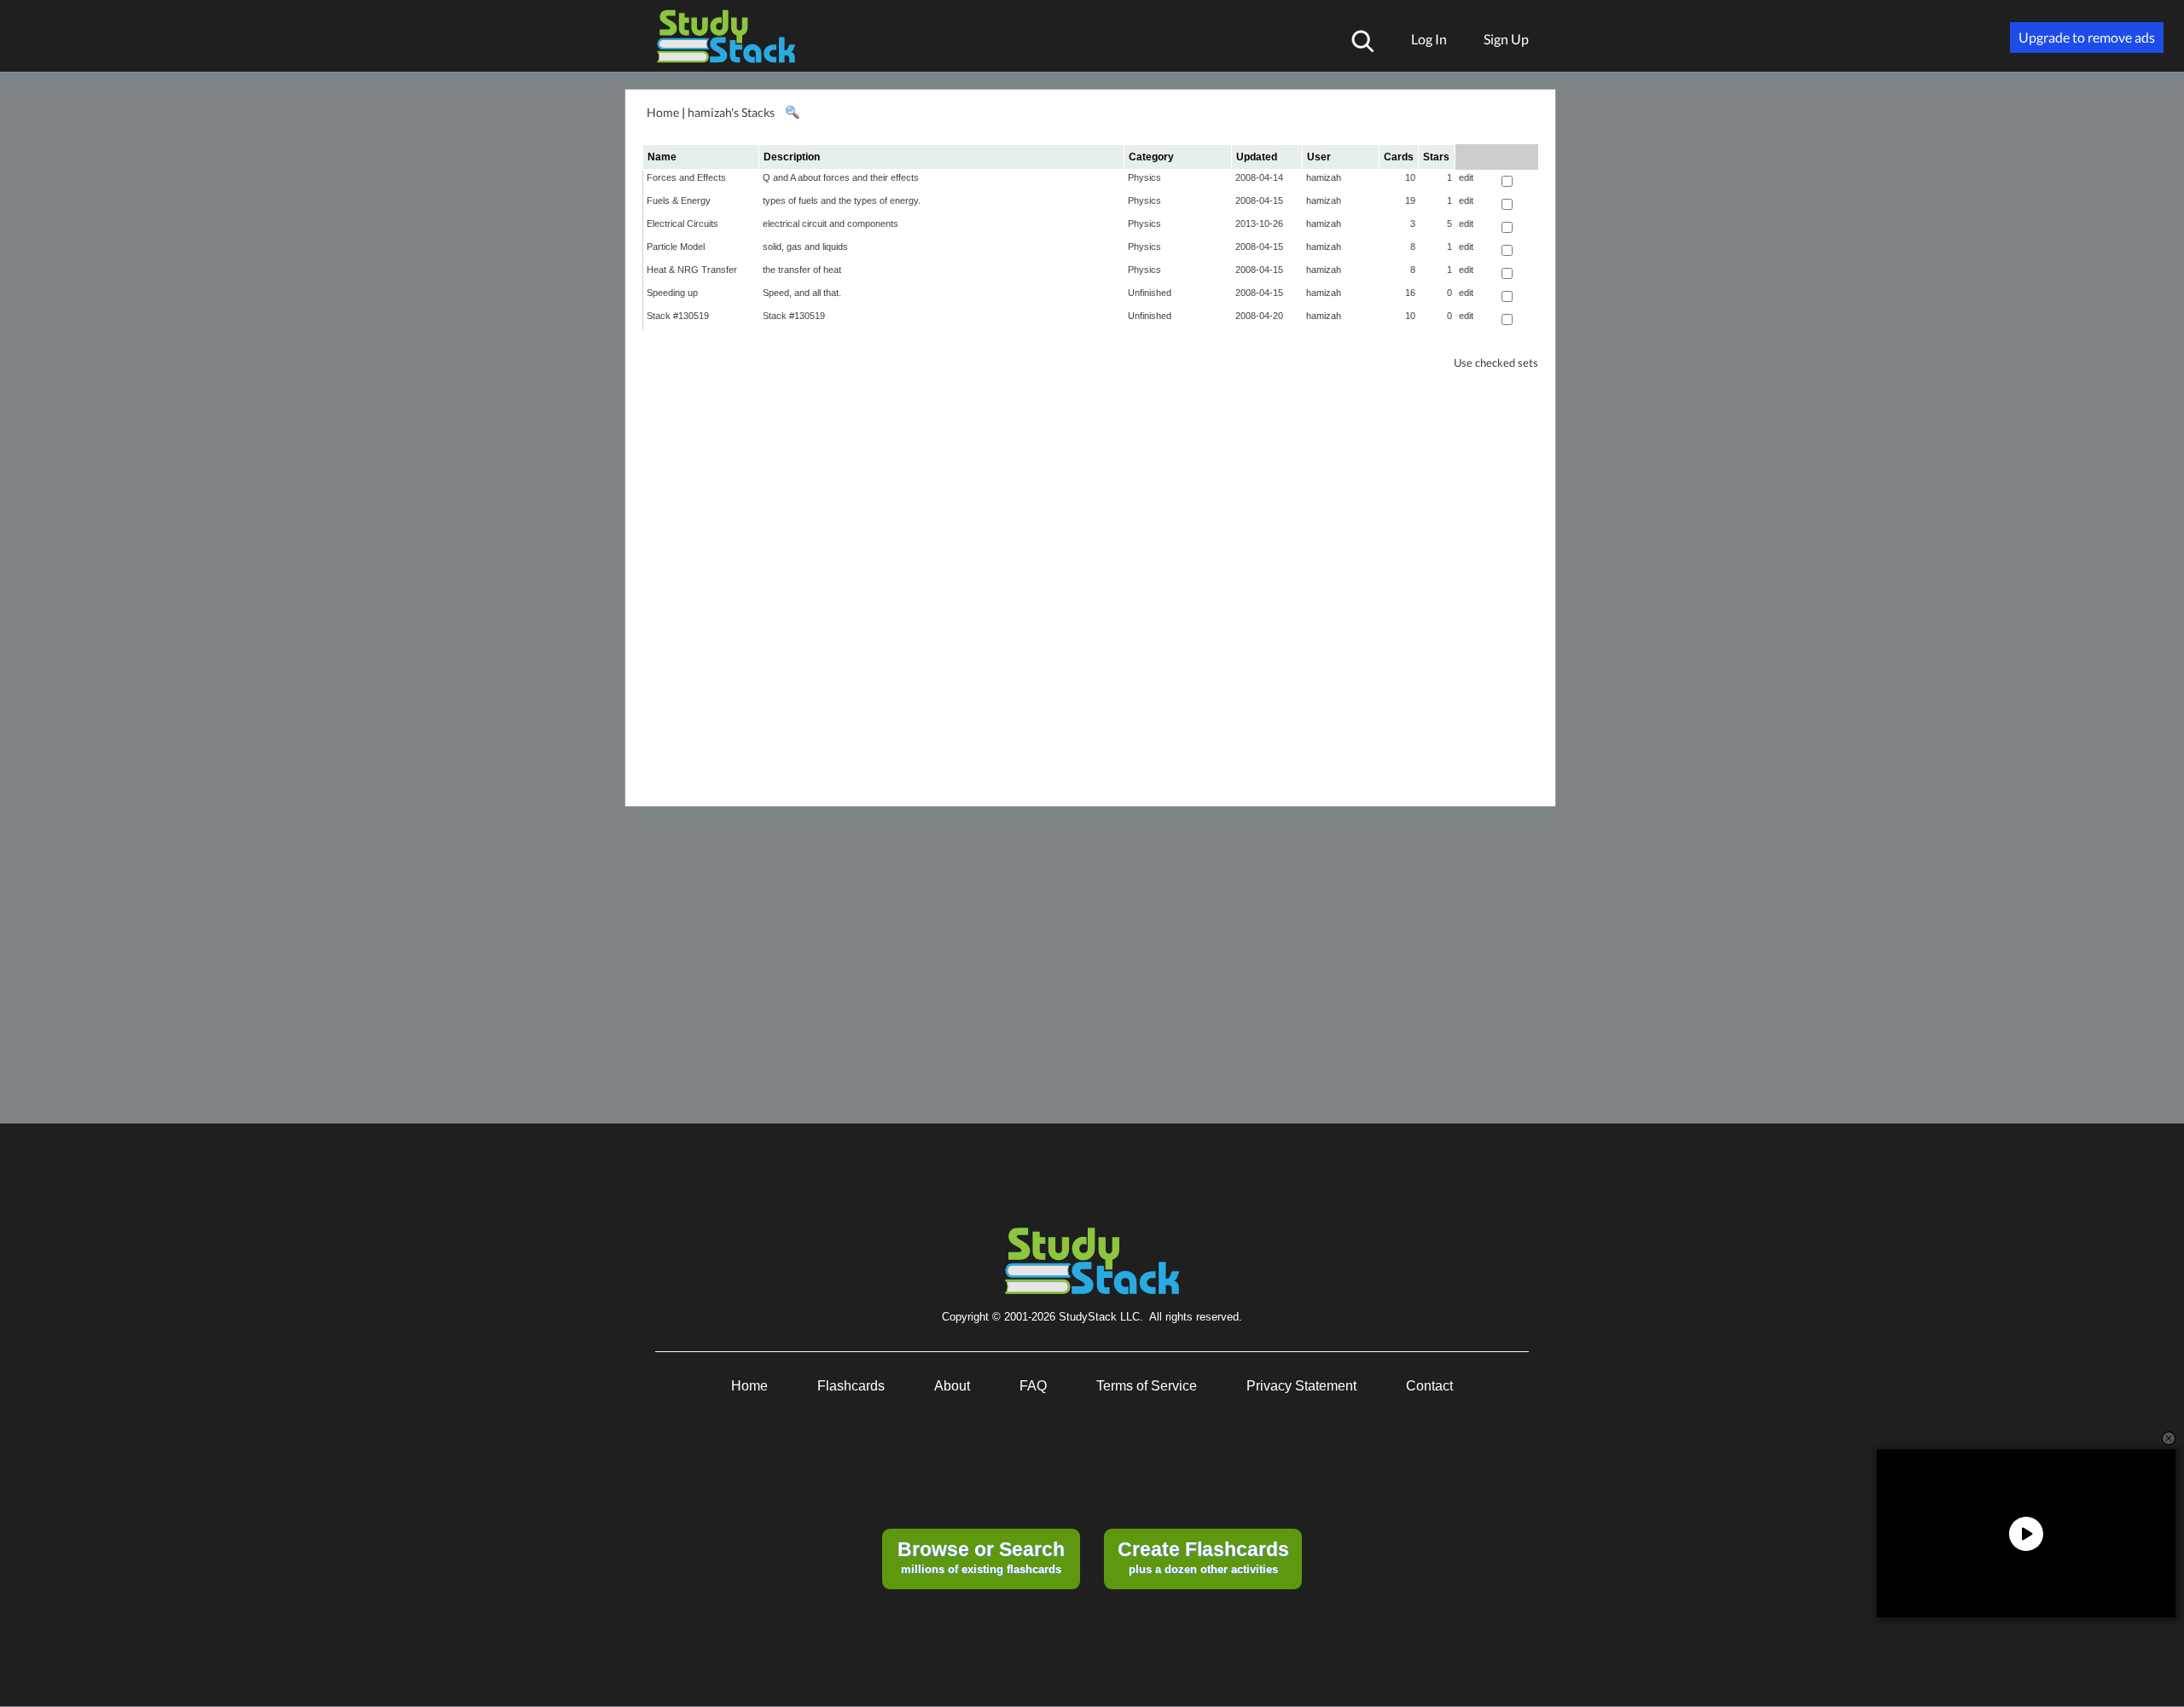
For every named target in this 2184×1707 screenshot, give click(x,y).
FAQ (1033, 1386)
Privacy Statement (1301, 1386)
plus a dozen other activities (1203, 1557)
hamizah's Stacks (731, 112)
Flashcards (851, 1386)
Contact (1429, 1386)
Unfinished (1150, 293)
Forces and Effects (686, 177)
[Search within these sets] (792, 113)
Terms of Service (1147, 1386)
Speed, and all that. (802, 293)
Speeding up (672, 293)
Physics (1144, 177)
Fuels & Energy (679, 200)
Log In (1429, 39)
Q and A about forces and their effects (841, 177)
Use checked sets (1496, 363)
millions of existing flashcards (981, 1557)
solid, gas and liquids (805, 247)
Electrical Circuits (682, 224)
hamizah (1324, 177)
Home (663, 112)
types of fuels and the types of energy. (842, 200)
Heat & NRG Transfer (692, 270)
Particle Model (676, 247)
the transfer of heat (802, 270)
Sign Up (1506, 39)
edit (1466, 177)
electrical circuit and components (831, 224)
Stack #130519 (678, 316)
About (952, 1386)
